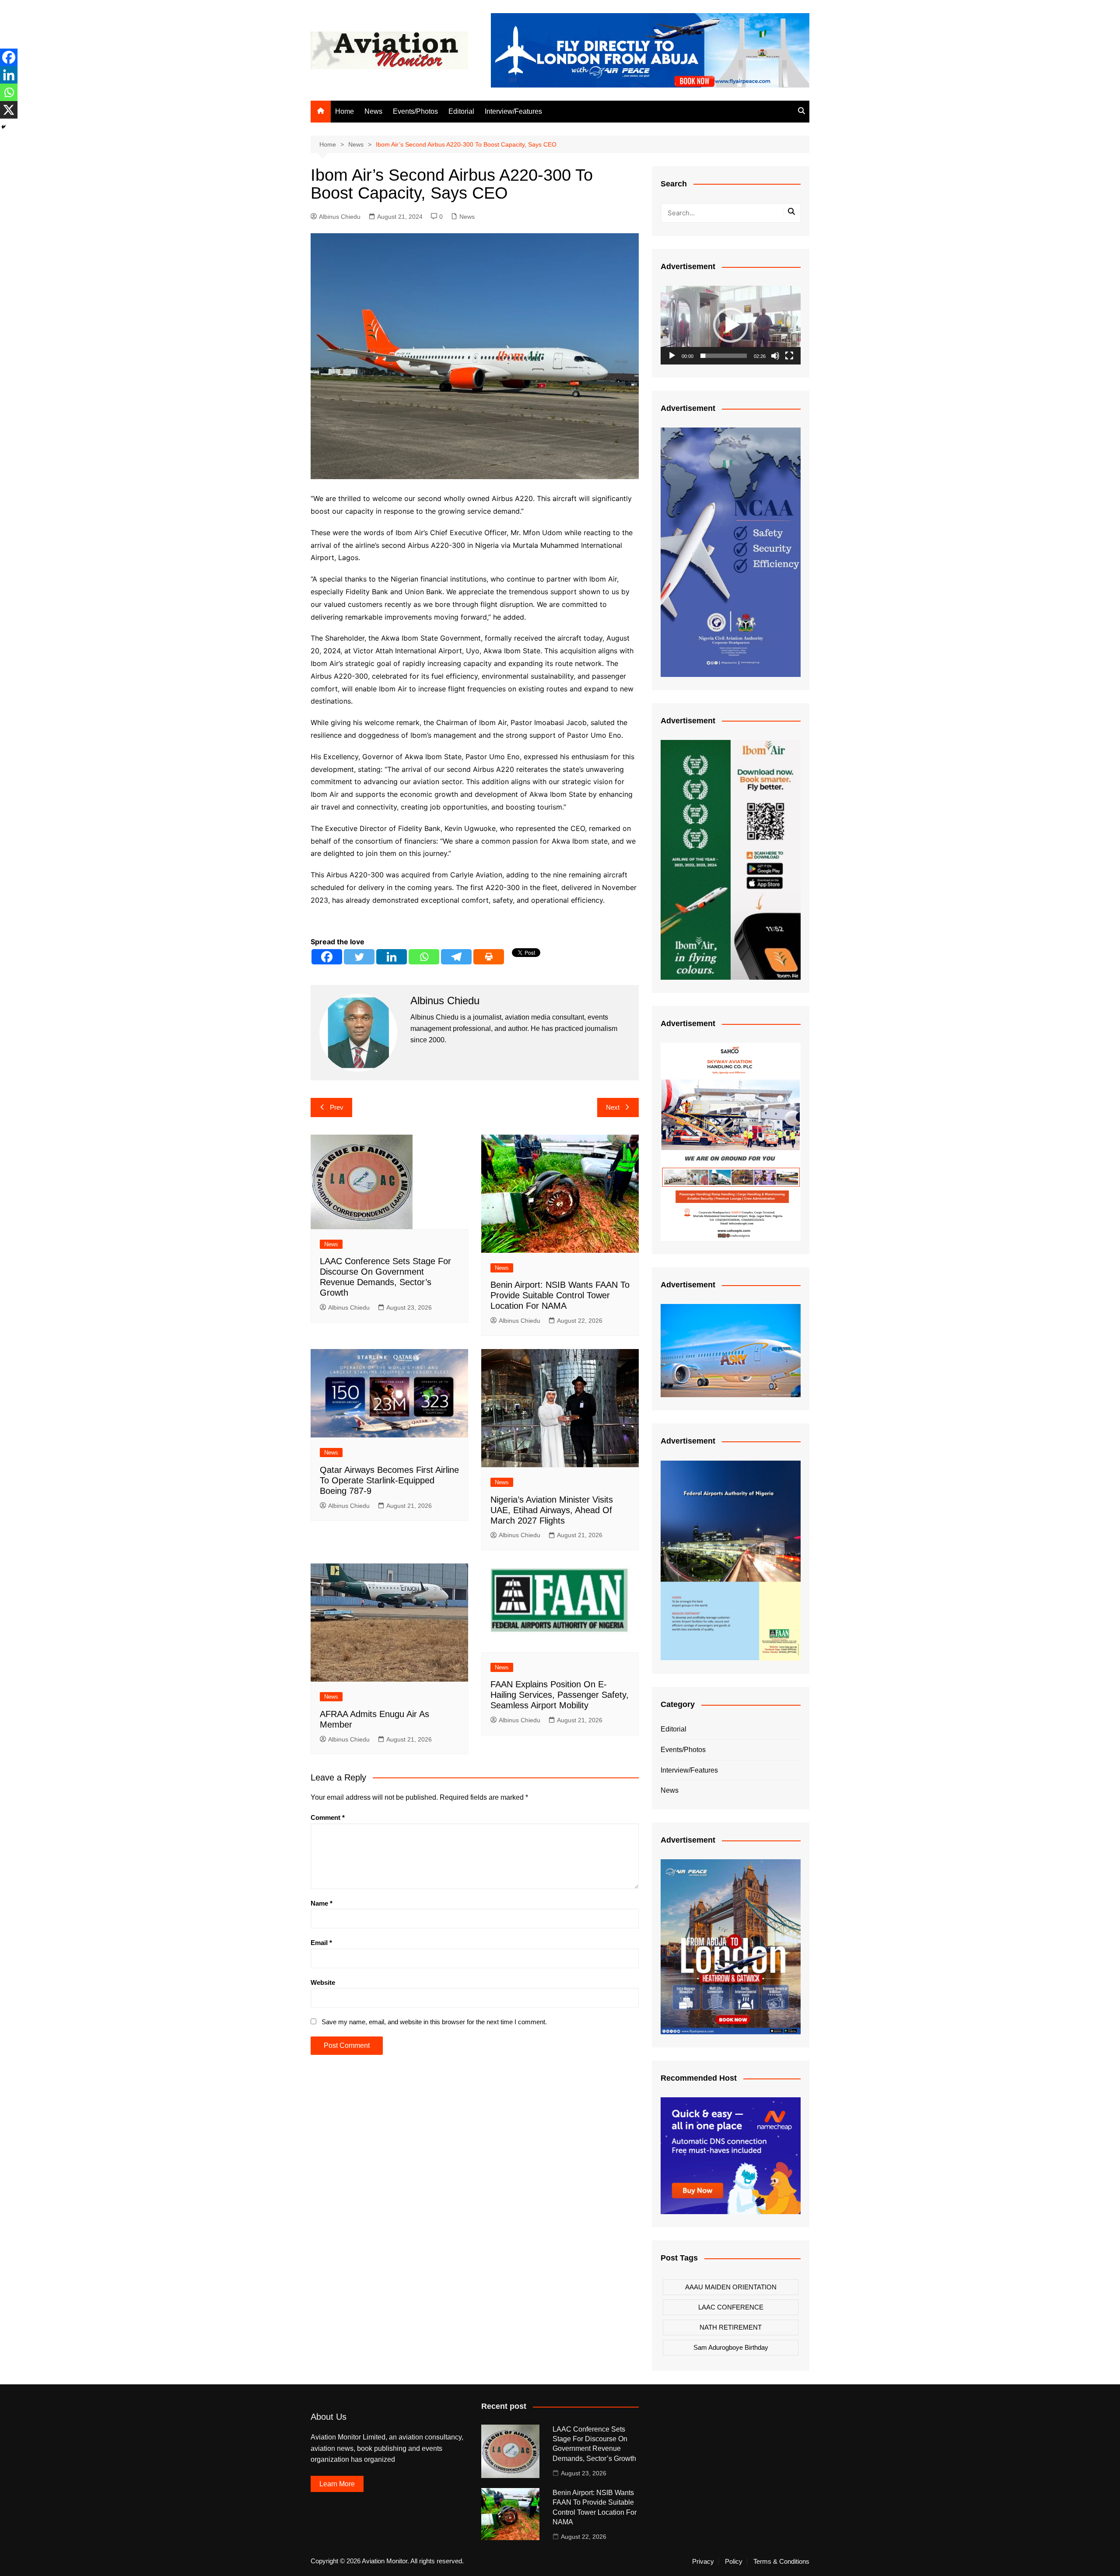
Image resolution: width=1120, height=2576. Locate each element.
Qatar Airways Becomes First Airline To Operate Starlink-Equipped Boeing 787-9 (389, 1480)
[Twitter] (359, 957)
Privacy (703, 2562)
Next (613, 1107)
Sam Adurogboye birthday (731, 2347)
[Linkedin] (392, 957)
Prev (337, 1107)
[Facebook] (327, 957)
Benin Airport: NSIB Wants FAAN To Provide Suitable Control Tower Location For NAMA (560, 1295)
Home (345, 111)
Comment (328, 1817)
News (373, 111)
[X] (9, 110)
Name (322, 1903)
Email (321, 1943)
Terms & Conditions (781, 2562)
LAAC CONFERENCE (731, 2307)
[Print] (489, 957)
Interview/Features (513, 111)
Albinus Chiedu (340, 217)
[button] (731, 325)
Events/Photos (415, 111)
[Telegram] (456, 957)
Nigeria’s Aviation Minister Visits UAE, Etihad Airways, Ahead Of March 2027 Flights (552, 1510)
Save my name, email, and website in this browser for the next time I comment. (434, 2022)
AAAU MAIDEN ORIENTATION (731, 2287)
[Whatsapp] (424, 957)
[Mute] (775, 356)
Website (323, 1982)
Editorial (461, 111)
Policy (734, 2562)
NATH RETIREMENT (731, 2327)
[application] (731, 325)
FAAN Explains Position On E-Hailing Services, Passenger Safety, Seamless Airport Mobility (560, 1695)
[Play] (672, 356)
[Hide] (3, 127)
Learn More (337, 2484)
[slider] (724, 356)
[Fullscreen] (789, 356)
